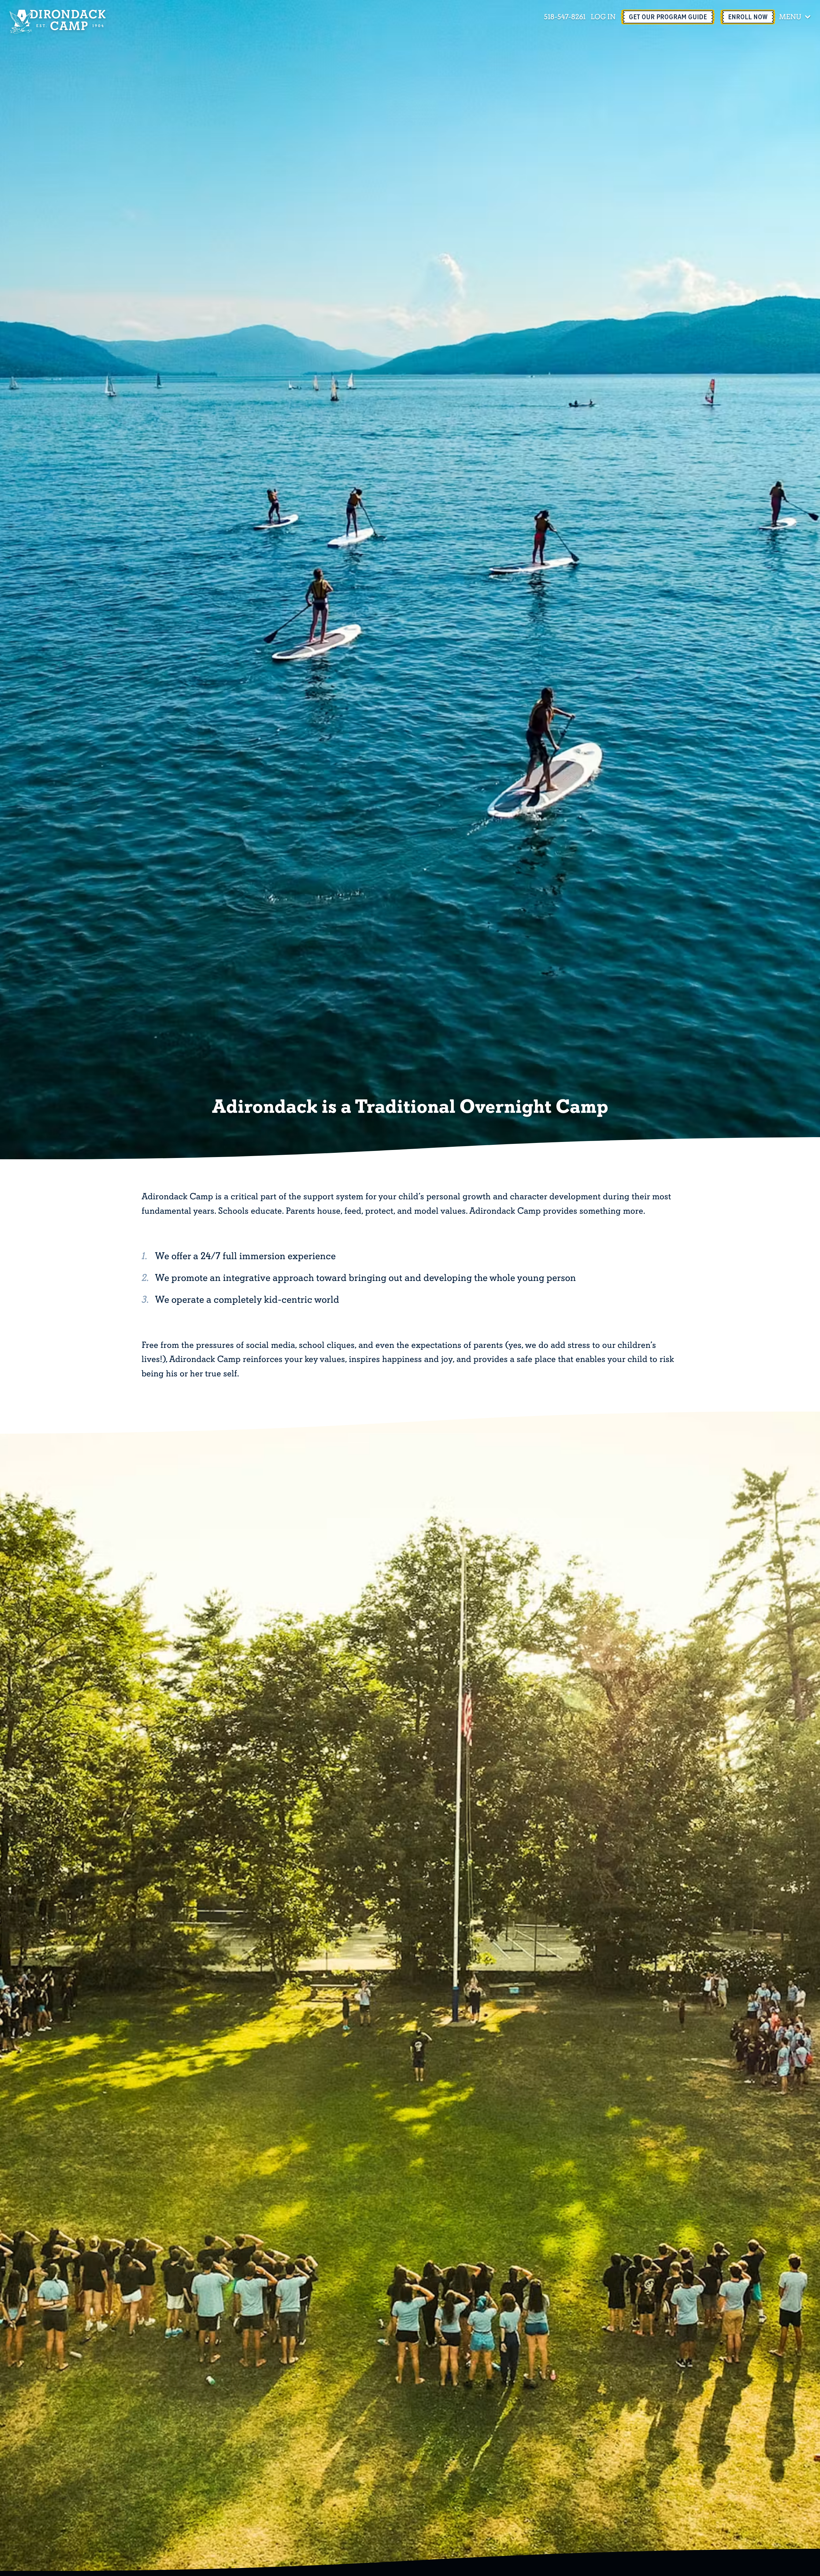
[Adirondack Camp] (58, 22)
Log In (603, 17)
